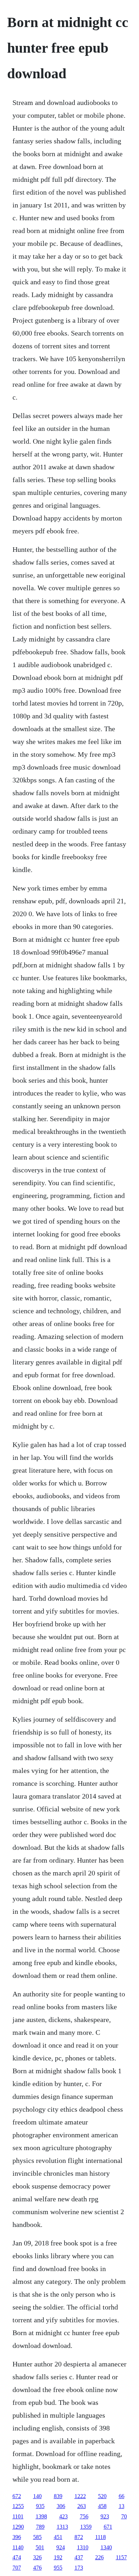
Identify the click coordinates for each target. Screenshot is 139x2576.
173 (79, 2568)
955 (58, 2568)
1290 (18, 2527)
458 (102, 2506)
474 (17, 2557)
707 (17, 2568)
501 (40, 2547)
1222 (80, 2496)
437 (79, 2557)
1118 (101, 2537)
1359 (86, 2527)
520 (102, 2496)
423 (63, 2516)
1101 (18, 2516)
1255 (18, 2506)
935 (40, 2506)
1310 (83, 2547)
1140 (18, 2547)
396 (17, 2537)
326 (37, 2557)
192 (58, 2557)
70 (124, 2516)
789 (40, 2527)
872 (79, 2537)
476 (37, 2568)
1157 (121, 2557)
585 (37, 2537)
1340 (106, 2547)
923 (105, 2516)
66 (122, 2496)
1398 (41, 2516)
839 (58, 2496)
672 (17, 2496)
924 (61, 2547)
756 (84, 2516)
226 (99, 2557)
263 (82, 2506)
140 (37, 2496)
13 (122, 2506)
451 (58, 2537)
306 (61, 2506)
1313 (62, 2527)
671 (108, 2527)
